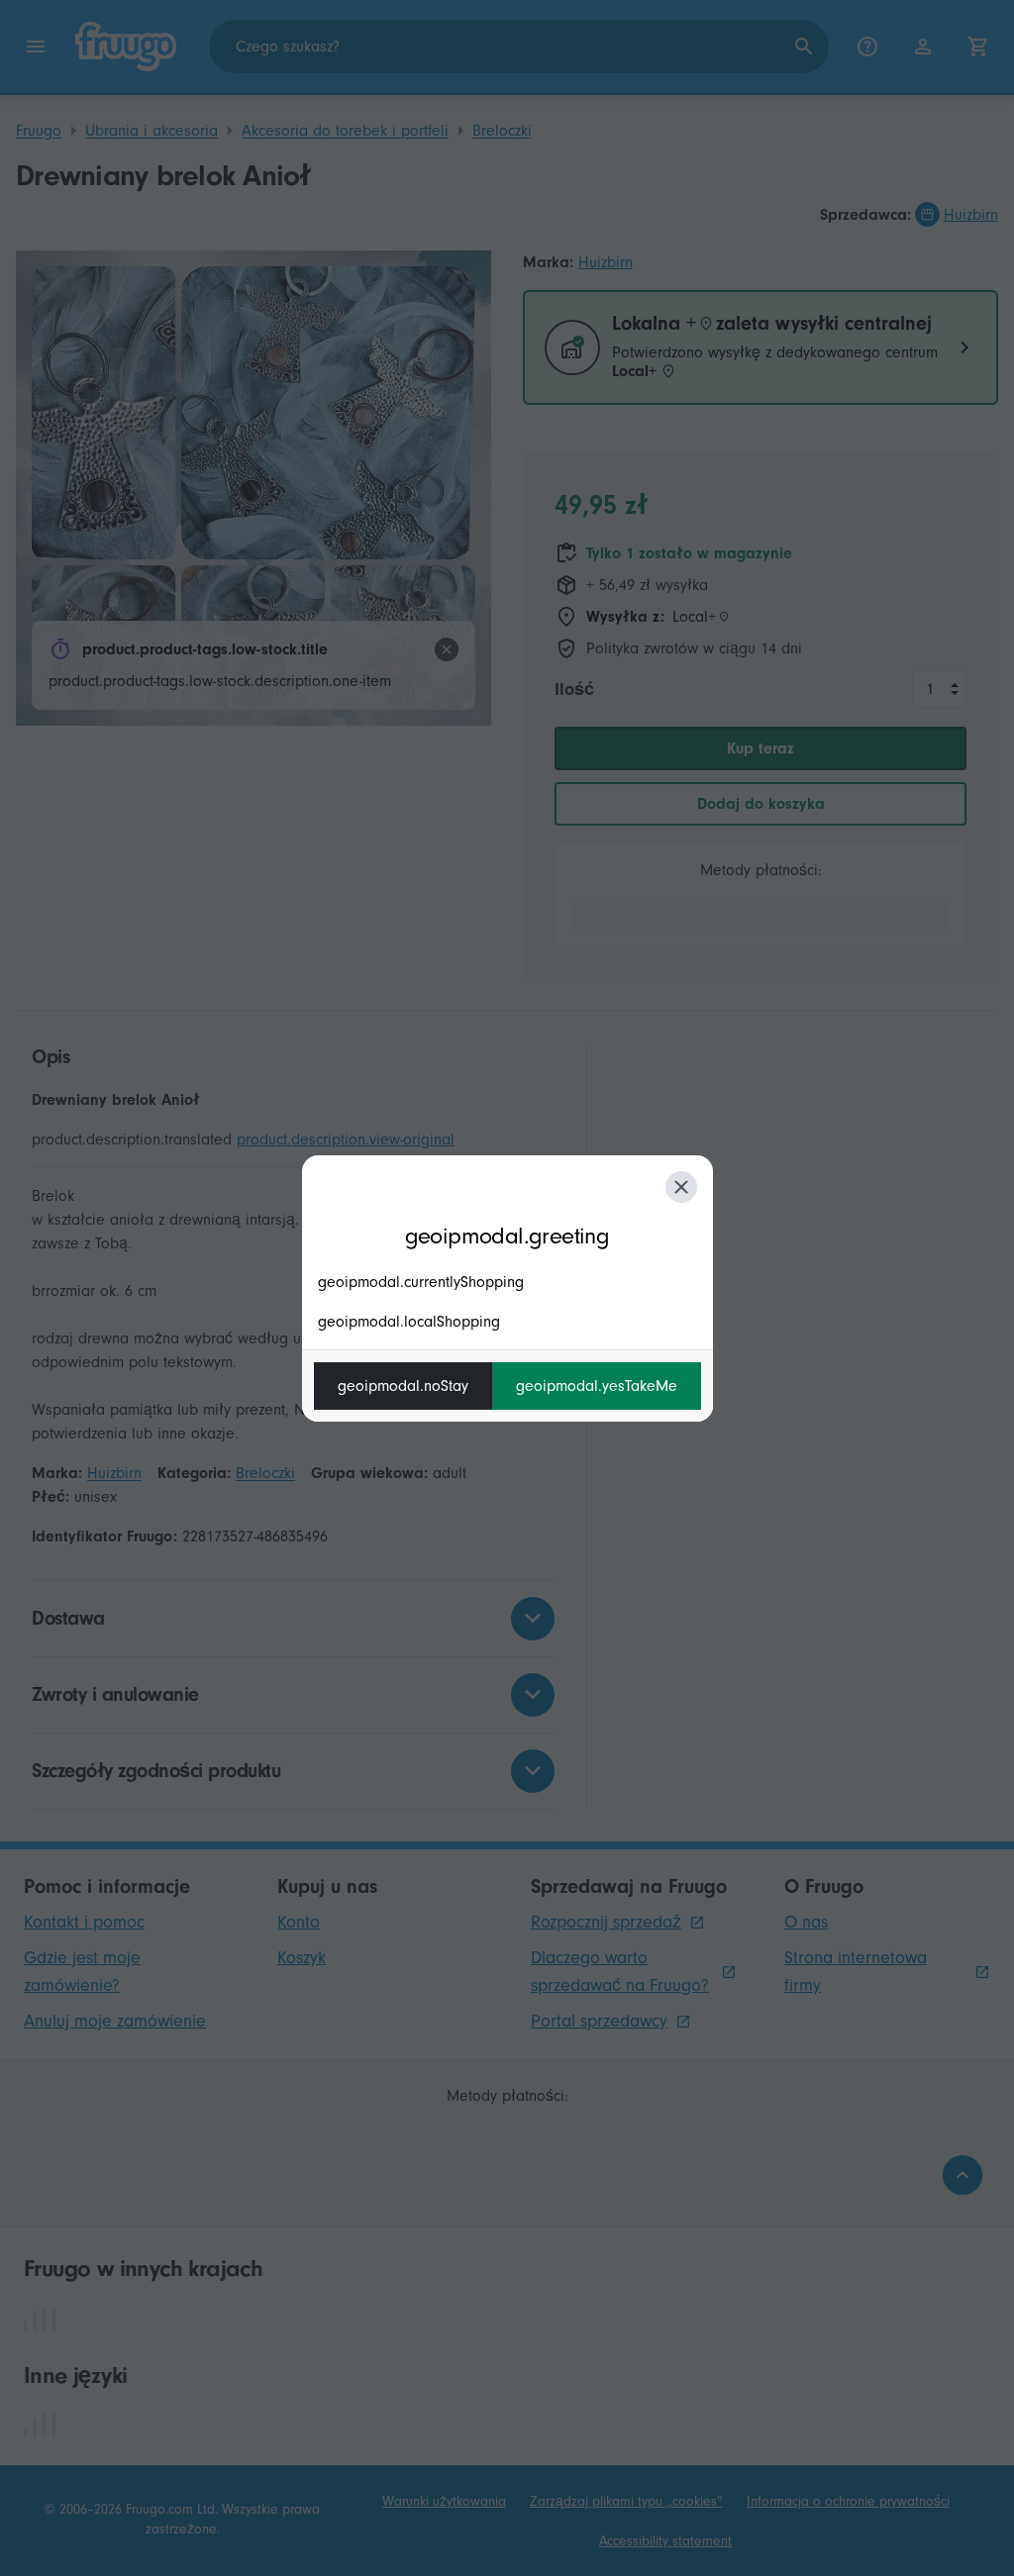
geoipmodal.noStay (403, 1386)
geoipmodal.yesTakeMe (597, 1386)
